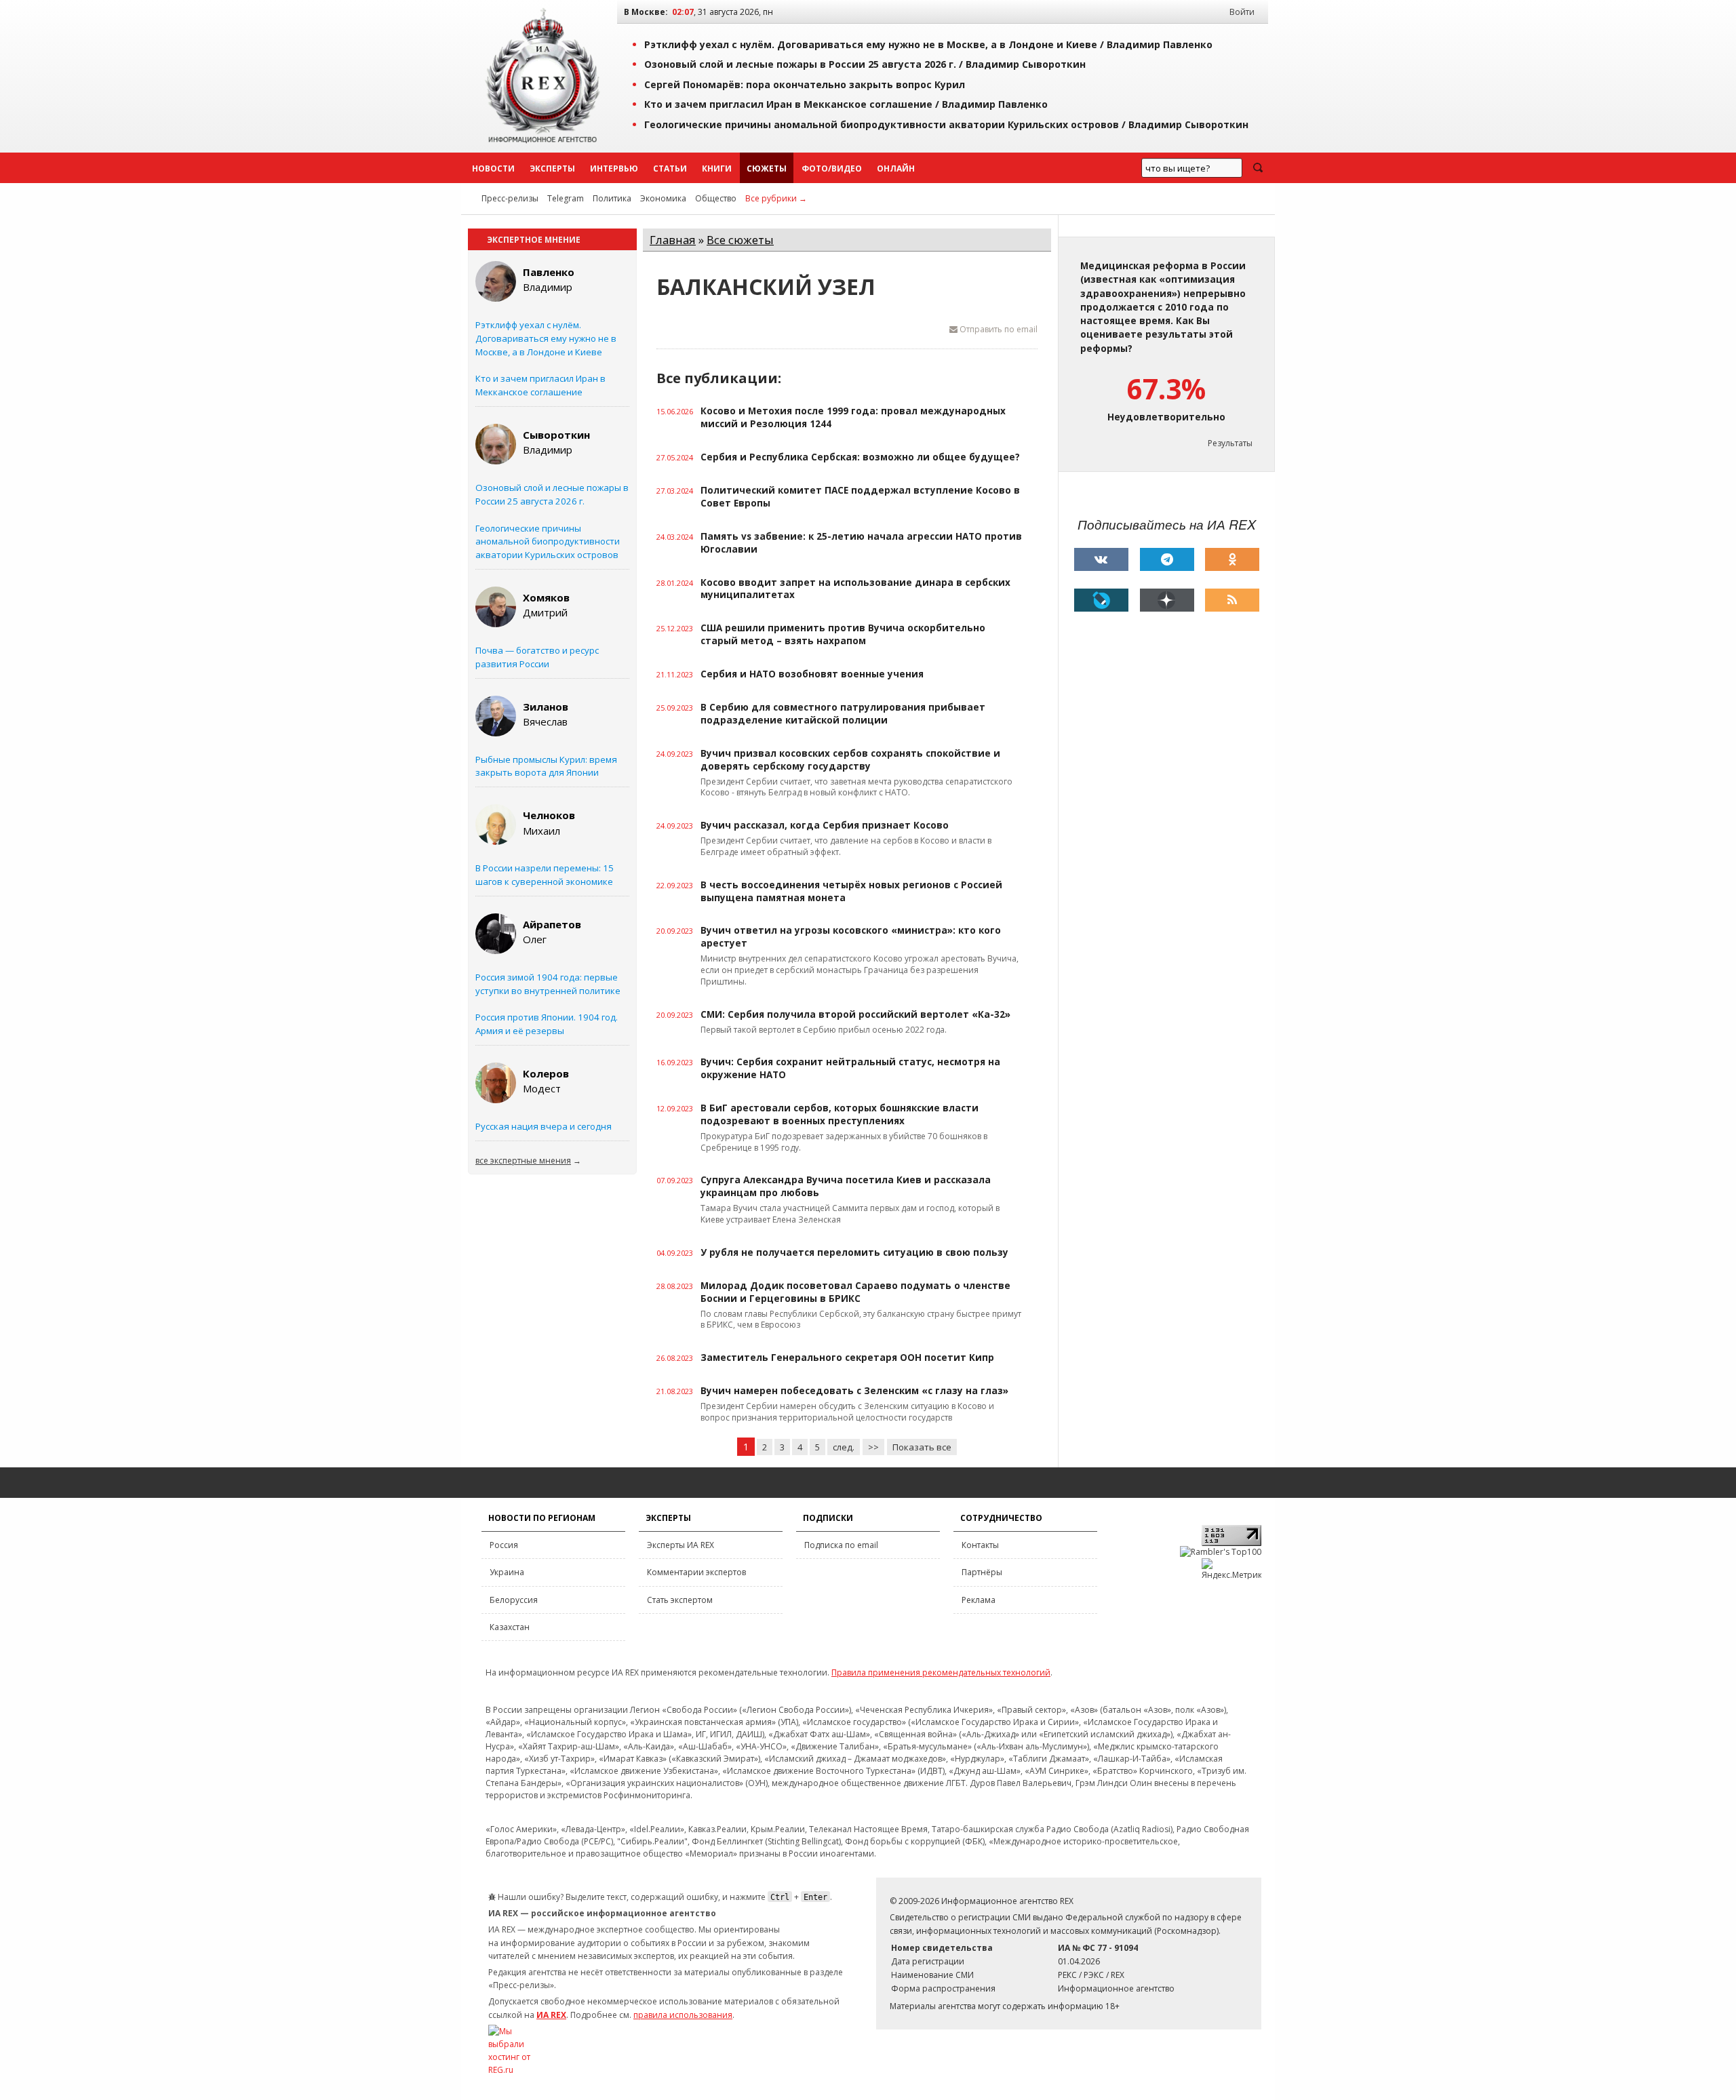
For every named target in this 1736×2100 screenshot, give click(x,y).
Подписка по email (841, 1545)
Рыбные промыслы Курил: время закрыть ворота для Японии (546, 766)
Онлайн (896, 169)
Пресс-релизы (510, 198)
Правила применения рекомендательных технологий (941, 1672)
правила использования (683, 2015)
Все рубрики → (776, 198)
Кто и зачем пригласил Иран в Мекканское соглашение (540, 385)
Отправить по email (998, 329)
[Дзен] (1167, 600)
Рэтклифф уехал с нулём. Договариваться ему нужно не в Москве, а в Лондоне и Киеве (546, 338)
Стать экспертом (680, 1600)
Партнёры (982, 1572)
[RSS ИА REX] (1232, 600)
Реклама (979, 1600)
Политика (612, 198)
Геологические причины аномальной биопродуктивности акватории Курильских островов (548, 542)
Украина (507, 1572)
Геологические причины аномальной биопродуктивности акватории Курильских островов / (946, 124)
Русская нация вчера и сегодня (544, 1126)
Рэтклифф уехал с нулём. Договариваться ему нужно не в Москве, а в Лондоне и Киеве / (928, 44)
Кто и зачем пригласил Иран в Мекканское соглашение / (846, 104)
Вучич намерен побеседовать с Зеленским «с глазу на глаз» (854, 1391)
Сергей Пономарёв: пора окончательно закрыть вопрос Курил (805, 84)
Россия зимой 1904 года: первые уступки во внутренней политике (548, 984)
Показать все (922, 1447)
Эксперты (552, 169)
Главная (673, 240)
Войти (1242, 12)
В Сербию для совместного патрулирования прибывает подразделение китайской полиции (843, 714)
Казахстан (510, 1627)
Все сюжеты (740, 240)
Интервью (614, 169)
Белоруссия (514, 1600)
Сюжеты (767, 169)
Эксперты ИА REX (680, 1545)
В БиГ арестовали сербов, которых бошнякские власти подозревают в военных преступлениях (840, 1114)
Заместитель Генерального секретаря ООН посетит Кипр (847, 1358)
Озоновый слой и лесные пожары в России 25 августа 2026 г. (552, 494)
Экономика (663, 198)
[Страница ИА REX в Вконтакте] (1101, 559)
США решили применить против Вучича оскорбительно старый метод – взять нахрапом (843, 634)
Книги (717, 169)
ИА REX (551, 2015)
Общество (716, 198)
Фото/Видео (832, 169)
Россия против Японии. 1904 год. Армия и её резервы (547, 1024)
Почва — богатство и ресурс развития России (537, 657)
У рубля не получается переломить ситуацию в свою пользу (854, 1252)
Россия (504, 1545)
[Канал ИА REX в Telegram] (1167, 559)
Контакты (980, 1545)
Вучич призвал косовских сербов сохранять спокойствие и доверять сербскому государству (850, 760)
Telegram (566, 198)
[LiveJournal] (1101, 600)
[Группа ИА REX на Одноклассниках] (1232, 559)
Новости (493, 169)
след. (844, 1447)
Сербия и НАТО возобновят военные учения (812, 674)
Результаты (1230, 443)
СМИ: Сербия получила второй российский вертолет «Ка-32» (855, 1014)
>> (873, 1447)
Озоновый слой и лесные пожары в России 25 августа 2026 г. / (865, 64)
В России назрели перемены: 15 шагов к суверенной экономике (545, 875)
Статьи (670, 169)
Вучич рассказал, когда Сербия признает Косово (825, 825)
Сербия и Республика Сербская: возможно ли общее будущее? (860, 457)
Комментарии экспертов (696, 1572)
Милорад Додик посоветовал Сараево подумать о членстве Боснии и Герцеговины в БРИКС (855, 1292)
